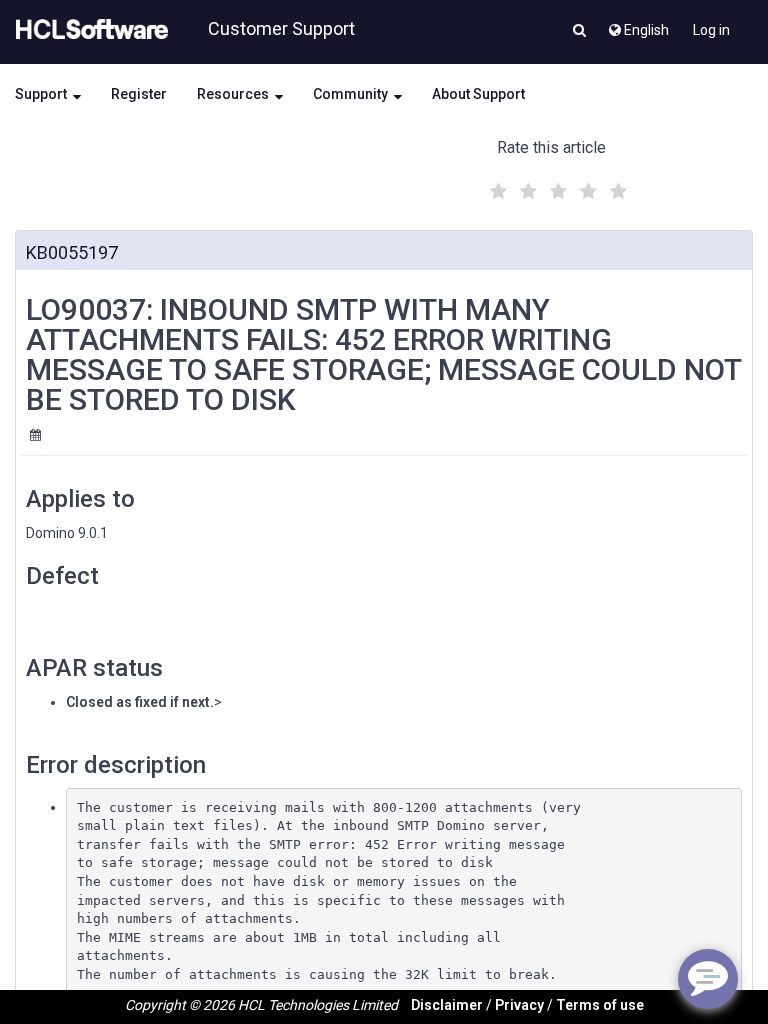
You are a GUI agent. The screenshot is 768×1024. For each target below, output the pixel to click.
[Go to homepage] (88, 30)
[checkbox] (496, 186)
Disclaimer (447, 1005)
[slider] (556, 188)
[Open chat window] (708, 979)
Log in (711, 30)
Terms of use (600, 1005)
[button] (579, 32)
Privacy (519, 1005)
